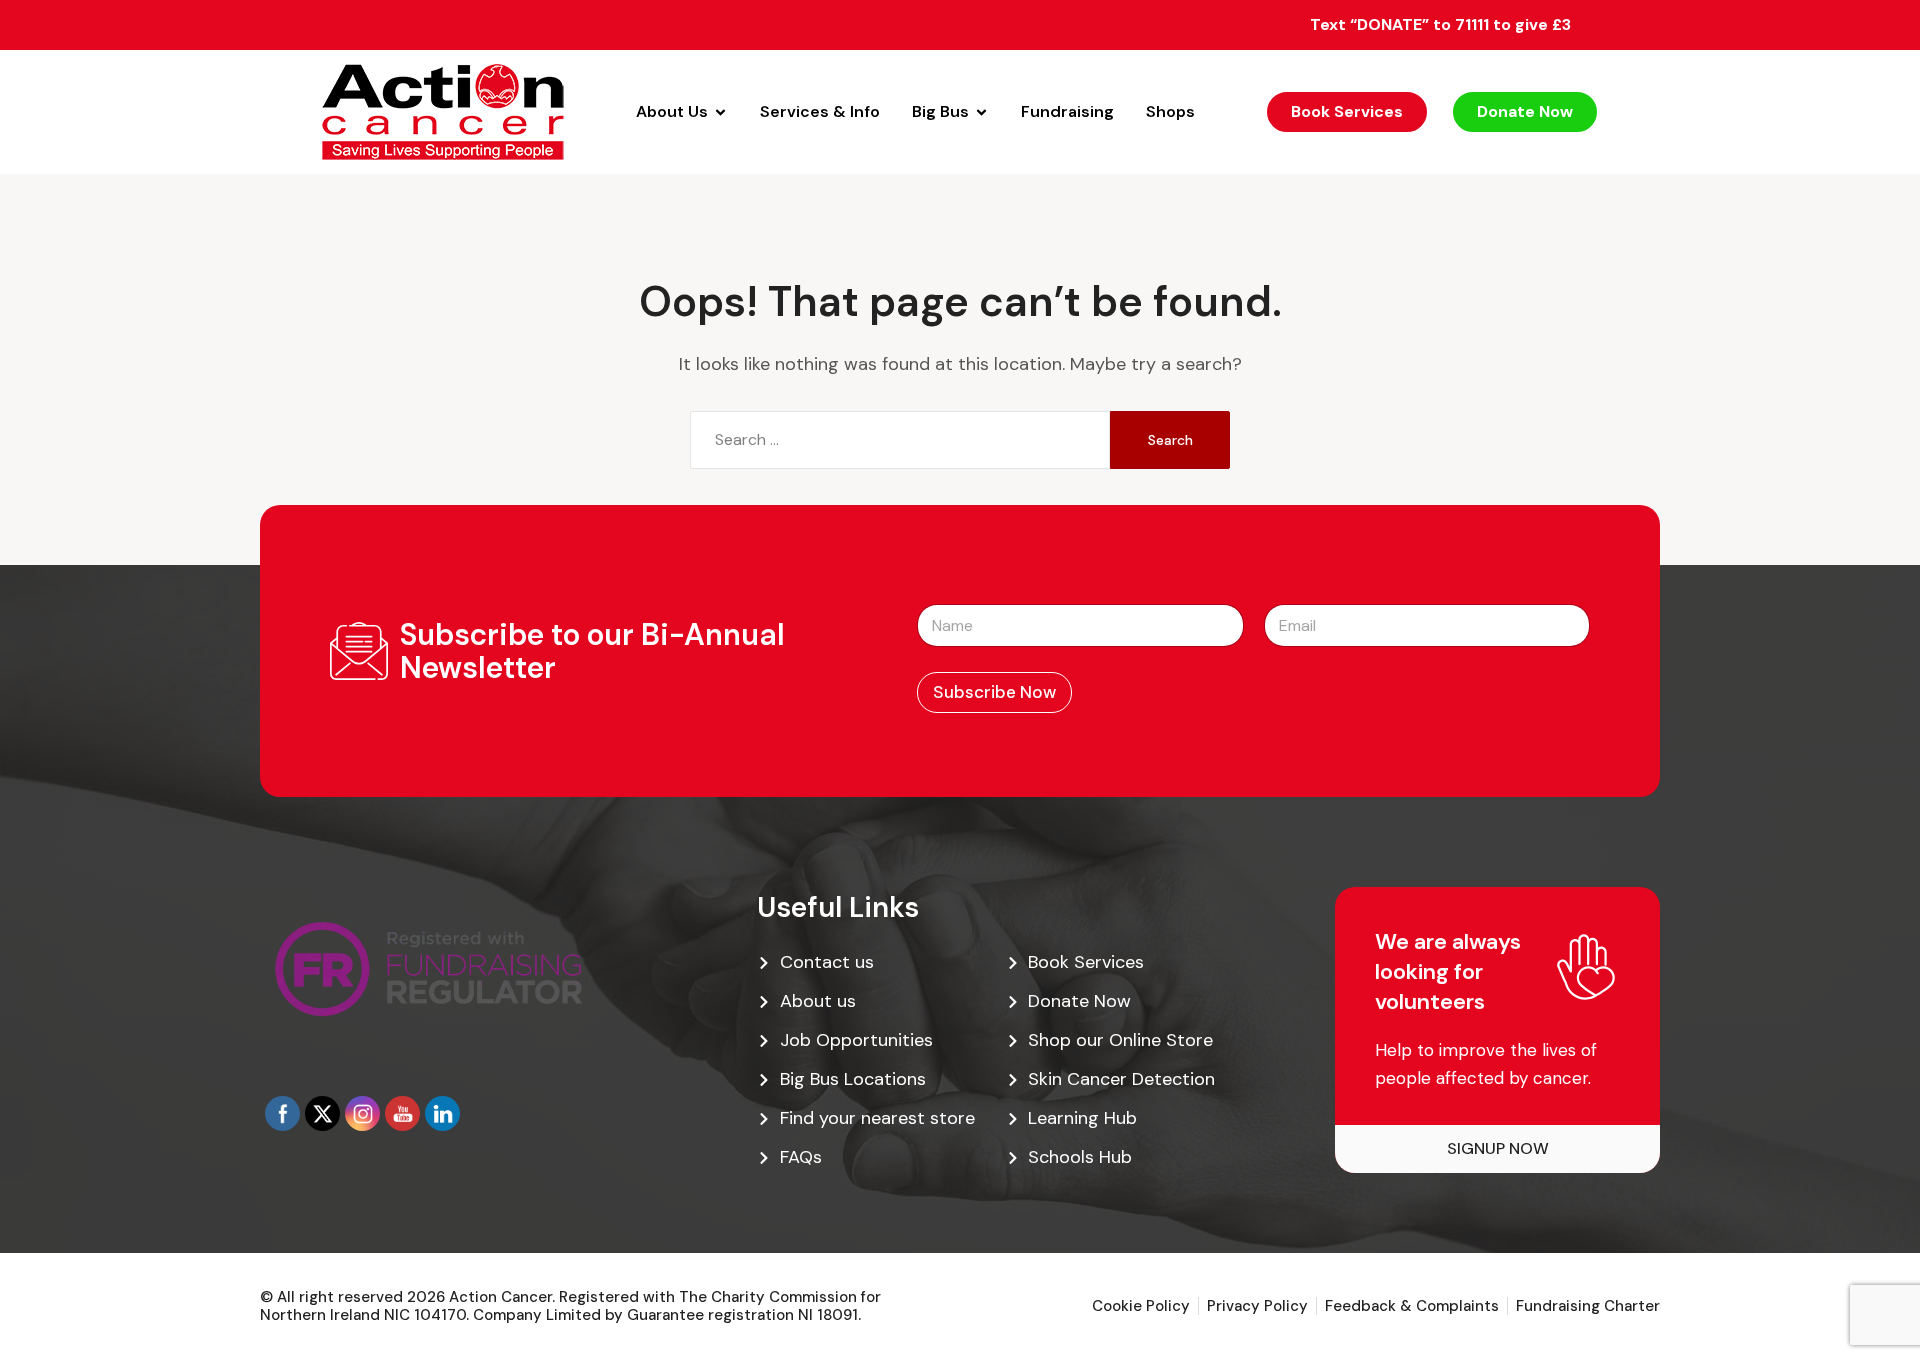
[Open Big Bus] (981, 112)
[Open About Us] (720, 112)
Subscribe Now (994, 692)
